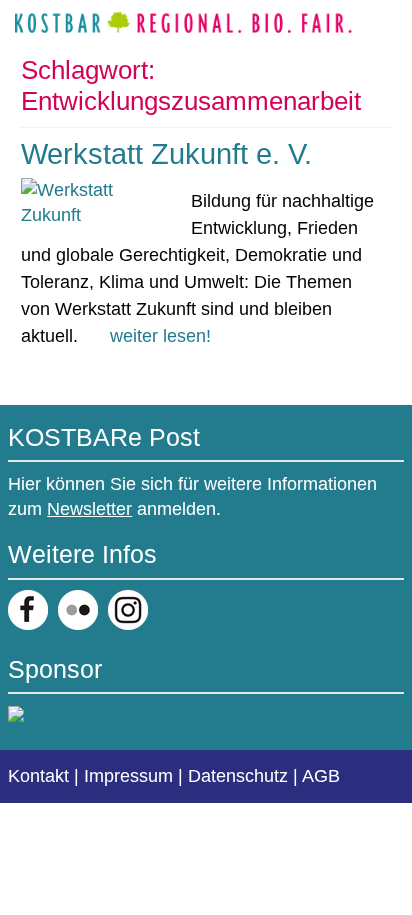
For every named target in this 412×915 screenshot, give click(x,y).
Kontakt (38, 776)
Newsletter (89, 509)
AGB (321, 776)
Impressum (128, 776)
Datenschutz (238, 776)
